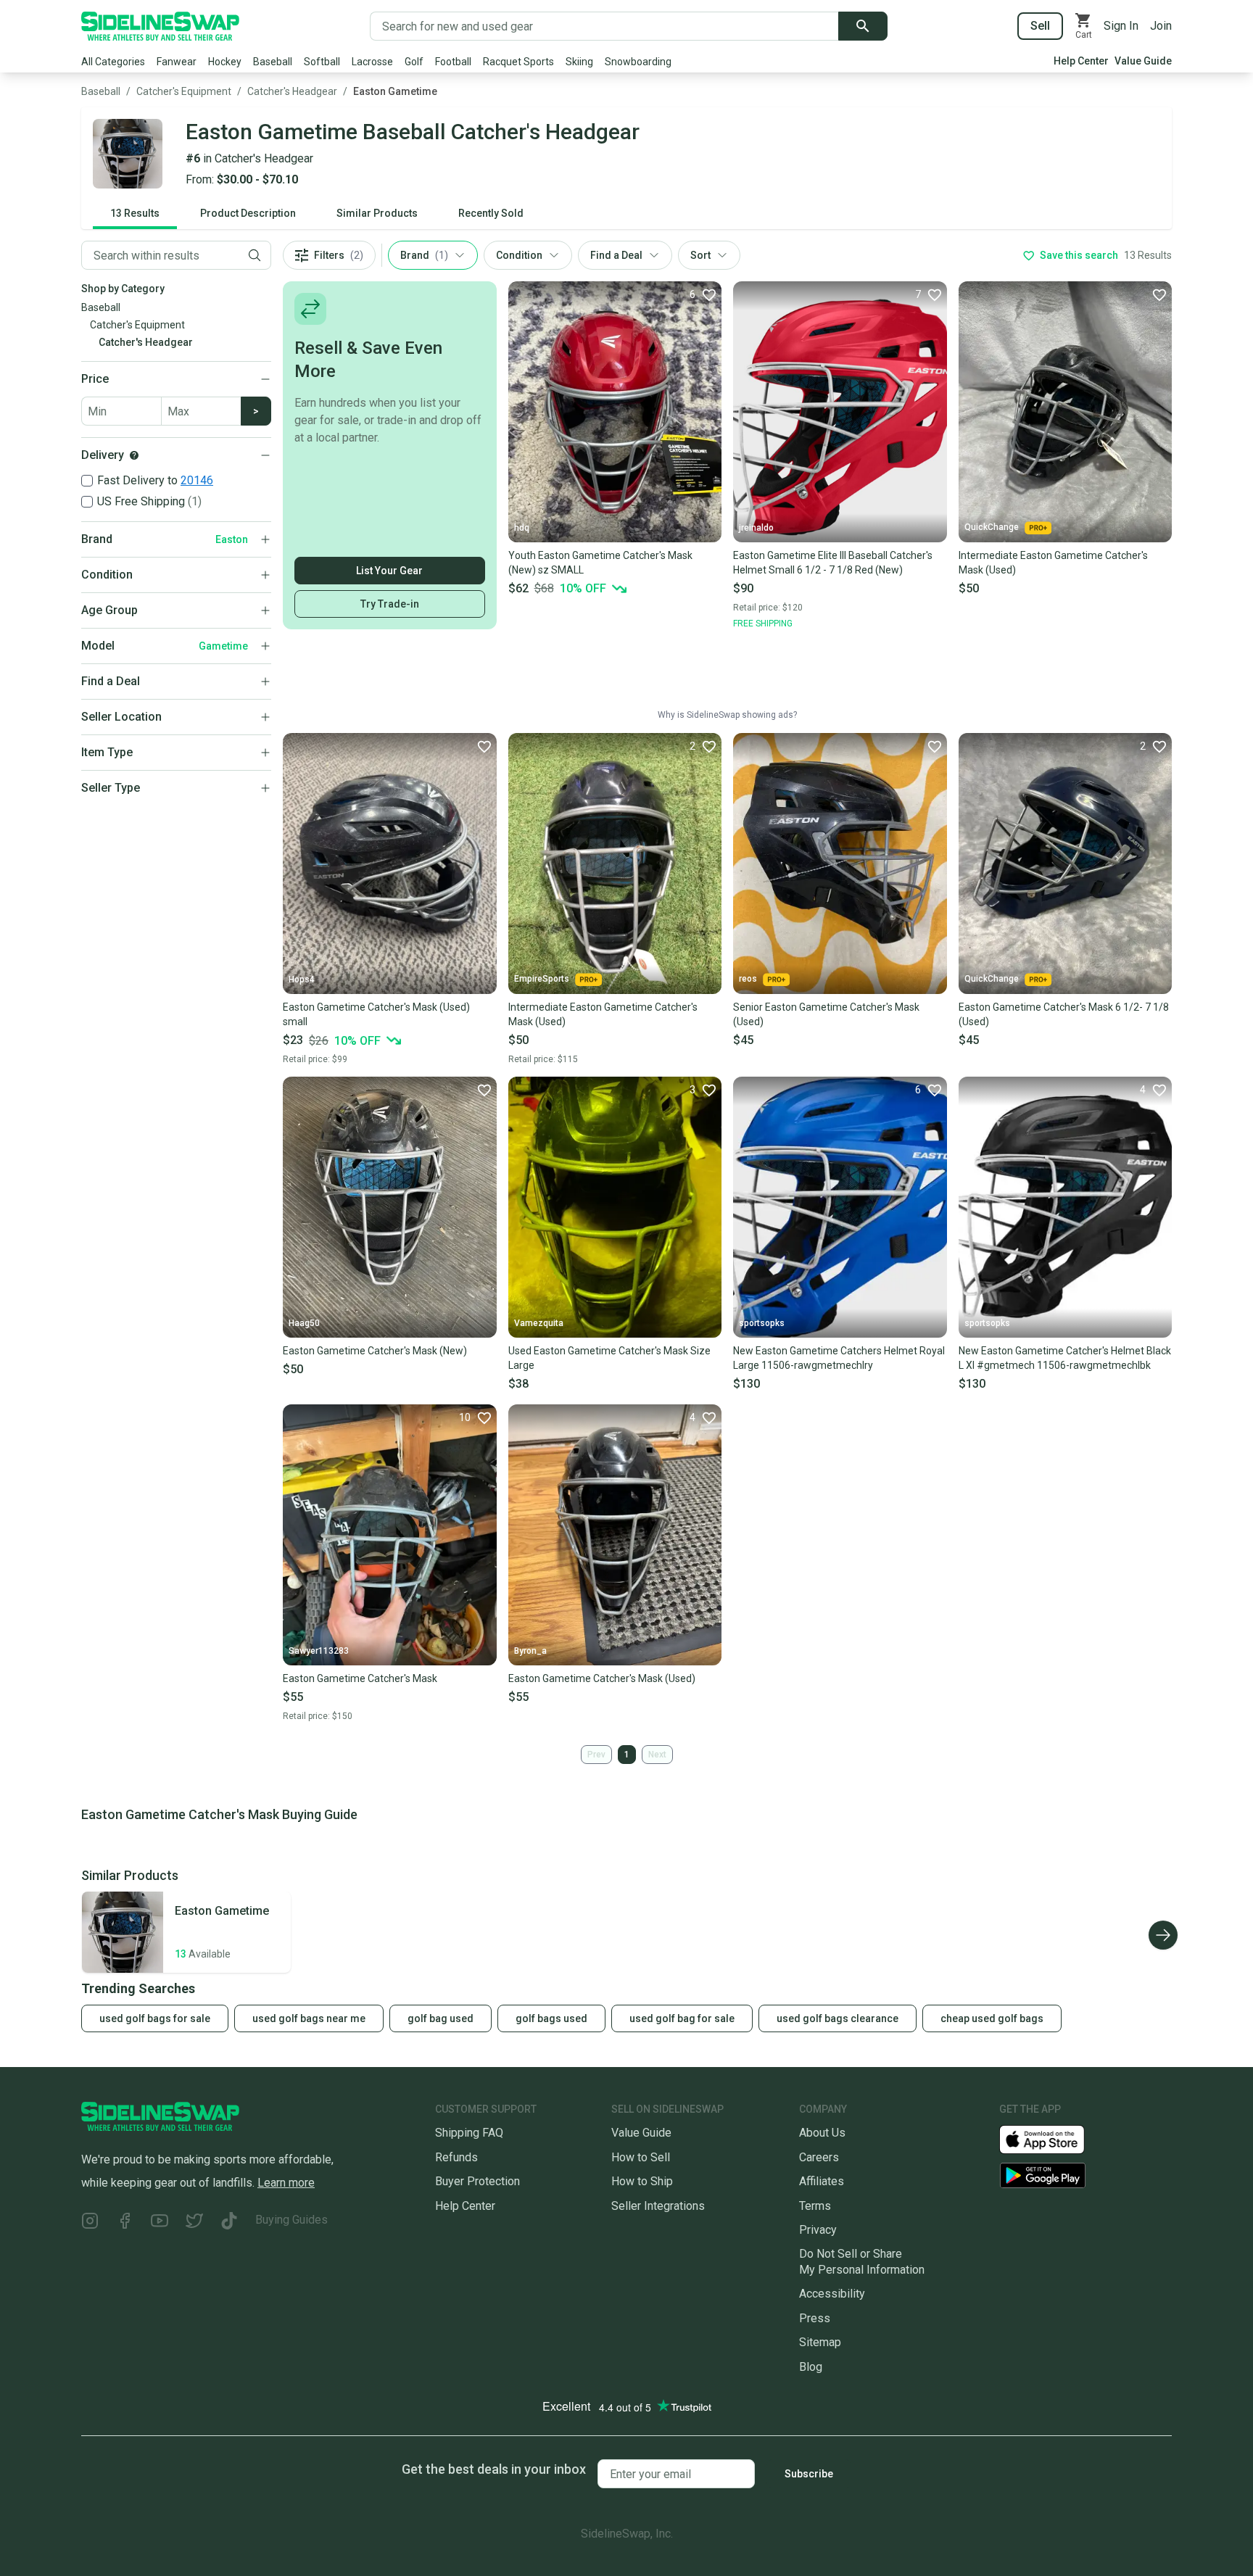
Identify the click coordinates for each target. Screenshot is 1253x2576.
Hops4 (302, 980)
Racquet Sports (518, 62)
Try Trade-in (390, 604)
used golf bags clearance (838, 2018)
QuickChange (992, 527)
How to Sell (641, 2157)
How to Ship (642, 2181)
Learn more (286, 2183)
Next (657, 1755)
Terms (815, 2206)
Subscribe (809, 2474)
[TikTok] (229, 2223)
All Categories (113, 62)
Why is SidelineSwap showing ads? (727, 715)
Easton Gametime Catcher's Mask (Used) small (376, 1014)
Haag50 (304, 1323)
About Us (822, 2133)
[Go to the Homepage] (160, 26)
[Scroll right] (1163, 1935)
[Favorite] (1159, 294)
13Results (135, 213)
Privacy (818, 2230)
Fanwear (177, 62)
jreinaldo (756, 528)
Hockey (225, 62)
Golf (414, 62)
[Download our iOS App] (1054, 2138)
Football (453, 62)
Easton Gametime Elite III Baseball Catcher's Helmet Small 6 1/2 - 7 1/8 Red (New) (833, 563)
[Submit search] (863, 26)
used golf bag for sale (682, 2018)
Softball (322, 62)
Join (1161, 26)
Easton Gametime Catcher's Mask (360, 1678)
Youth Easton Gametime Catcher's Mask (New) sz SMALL (600, 563)
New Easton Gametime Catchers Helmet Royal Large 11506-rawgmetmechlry (839, 1358)
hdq (522, 528)
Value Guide (1143, 61)
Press (815, 2318)
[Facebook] (125, 2223)
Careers (819, 2157)
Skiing (579, 62)
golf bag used (441, 2018)
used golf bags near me (309, 2018)
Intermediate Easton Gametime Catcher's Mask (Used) (1053, 563)
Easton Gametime (395, 91)
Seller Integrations (658, 2206)
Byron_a (530, 1651)
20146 (197, 480)
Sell (1040, 26)
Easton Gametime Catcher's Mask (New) (375, 1351)
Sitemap (820, 2342)
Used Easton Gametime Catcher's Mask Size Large (609, 1358)
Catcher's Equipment (184, 91)
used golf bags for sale (155, 2018)
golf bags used (551, 2018)
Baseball (273, 62)
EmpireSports (542, 979)
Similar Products (377, 213)
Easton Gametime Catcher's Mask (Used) (602, 1678)
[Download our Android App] (1085, 2175)
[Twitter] (194, 2223)
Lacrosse (372, 62)
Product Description (248, 213)
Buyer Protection (477, 2181)
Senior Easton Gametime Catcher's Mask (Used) (826, 1014)
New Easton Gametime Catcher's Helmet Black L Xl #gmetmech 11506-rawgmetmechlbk (1065, 1358)
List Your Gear (389, 571)
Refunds (456, 2157)
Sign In (1121, 26)
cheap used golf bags (992, 2018)
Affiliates (822, 2181)
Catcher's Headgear (292, 91)
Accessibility (832, 2294)
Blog (811, 2367)
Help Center (1081, 61)
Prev (596, 1755)
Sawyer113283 (319, 1651)
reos (748, 979)
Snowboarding (638, 62)
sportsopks (762, 1323)
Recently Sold (491, 213)
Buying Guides (291, 2220)
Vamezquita (539, 1323)
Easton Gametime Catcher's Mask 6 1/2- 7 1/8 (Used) (1064, 1014)
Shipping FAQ (469, 2133)
